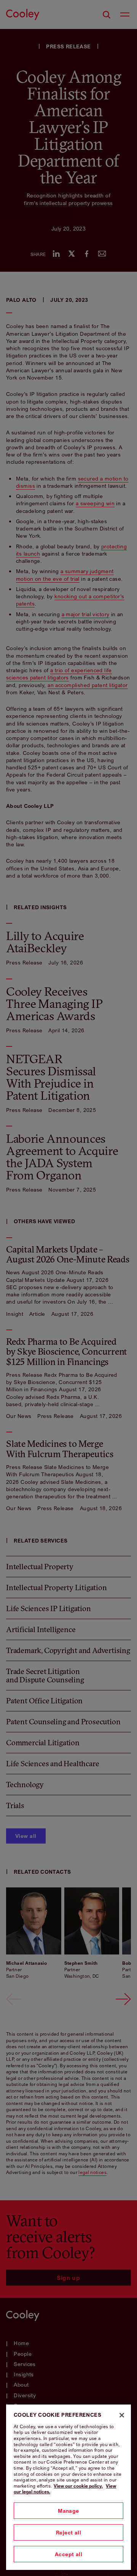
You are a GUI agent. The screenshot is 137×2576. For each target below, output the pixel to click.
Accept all (68, 2554)
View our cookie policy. (78, 2486)
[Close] (122, 2415)
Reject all (68, 2532)
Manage (68, 2511)
